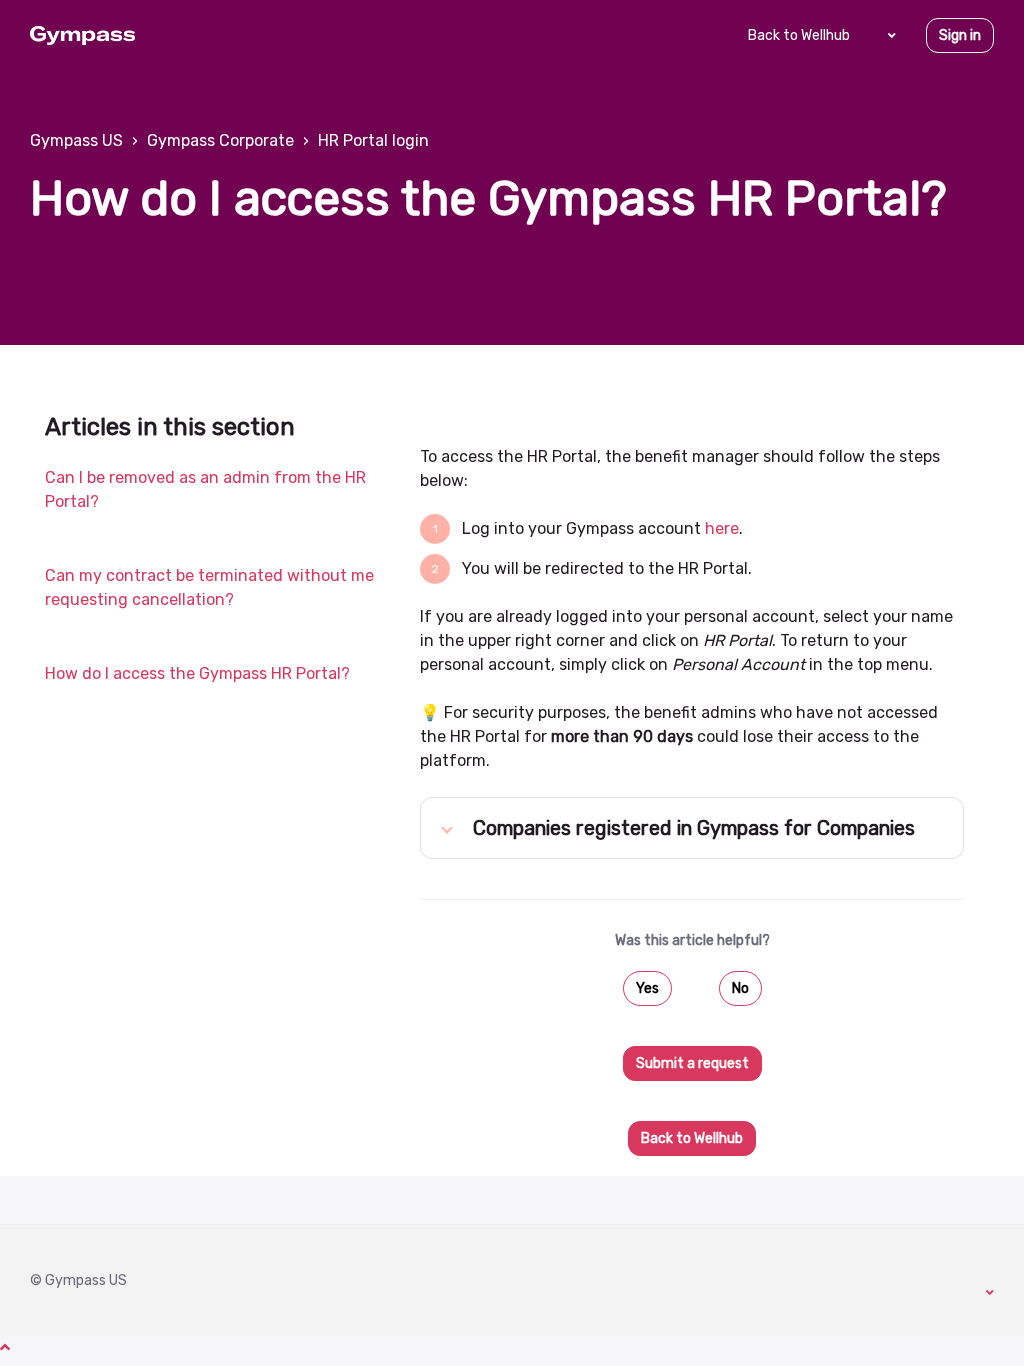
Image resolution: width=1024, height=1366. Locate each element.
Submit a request (692, 1063)
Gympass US (76, 140)
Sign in (960, 35)
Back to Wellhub (799, 35)
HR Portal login (373, 140)
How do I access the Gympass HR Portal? (197, 673)
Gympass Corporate (220, 140)
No (740, 988)
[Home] (82, 36)
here (722, 528)
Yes (647, 988)
